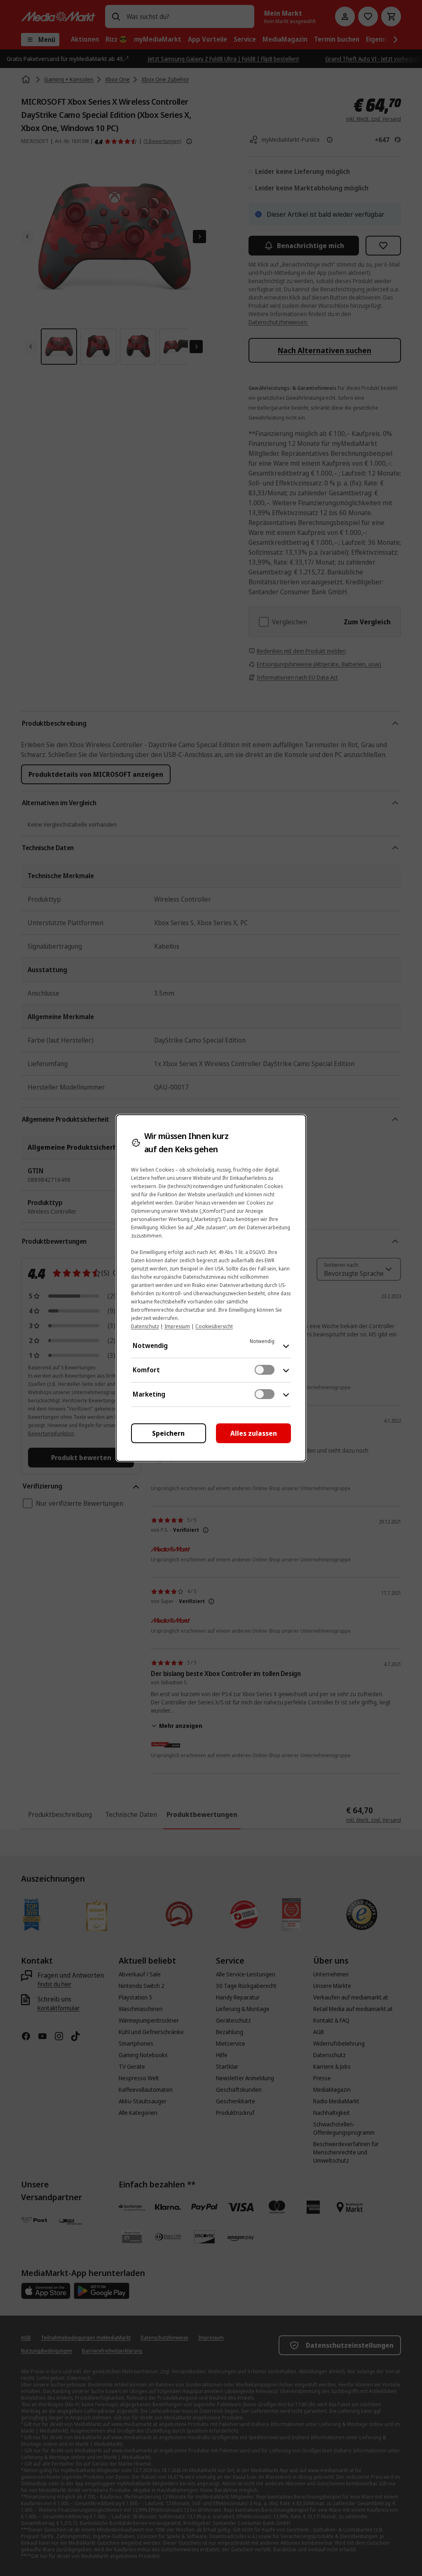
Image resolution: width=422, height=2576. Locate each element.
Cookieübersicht (214, 1326)
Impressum (177, 1326)
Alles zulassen (254, 1433)
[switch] (265, 1370)
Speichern (168, 1433)
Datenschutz (145, 1326)
